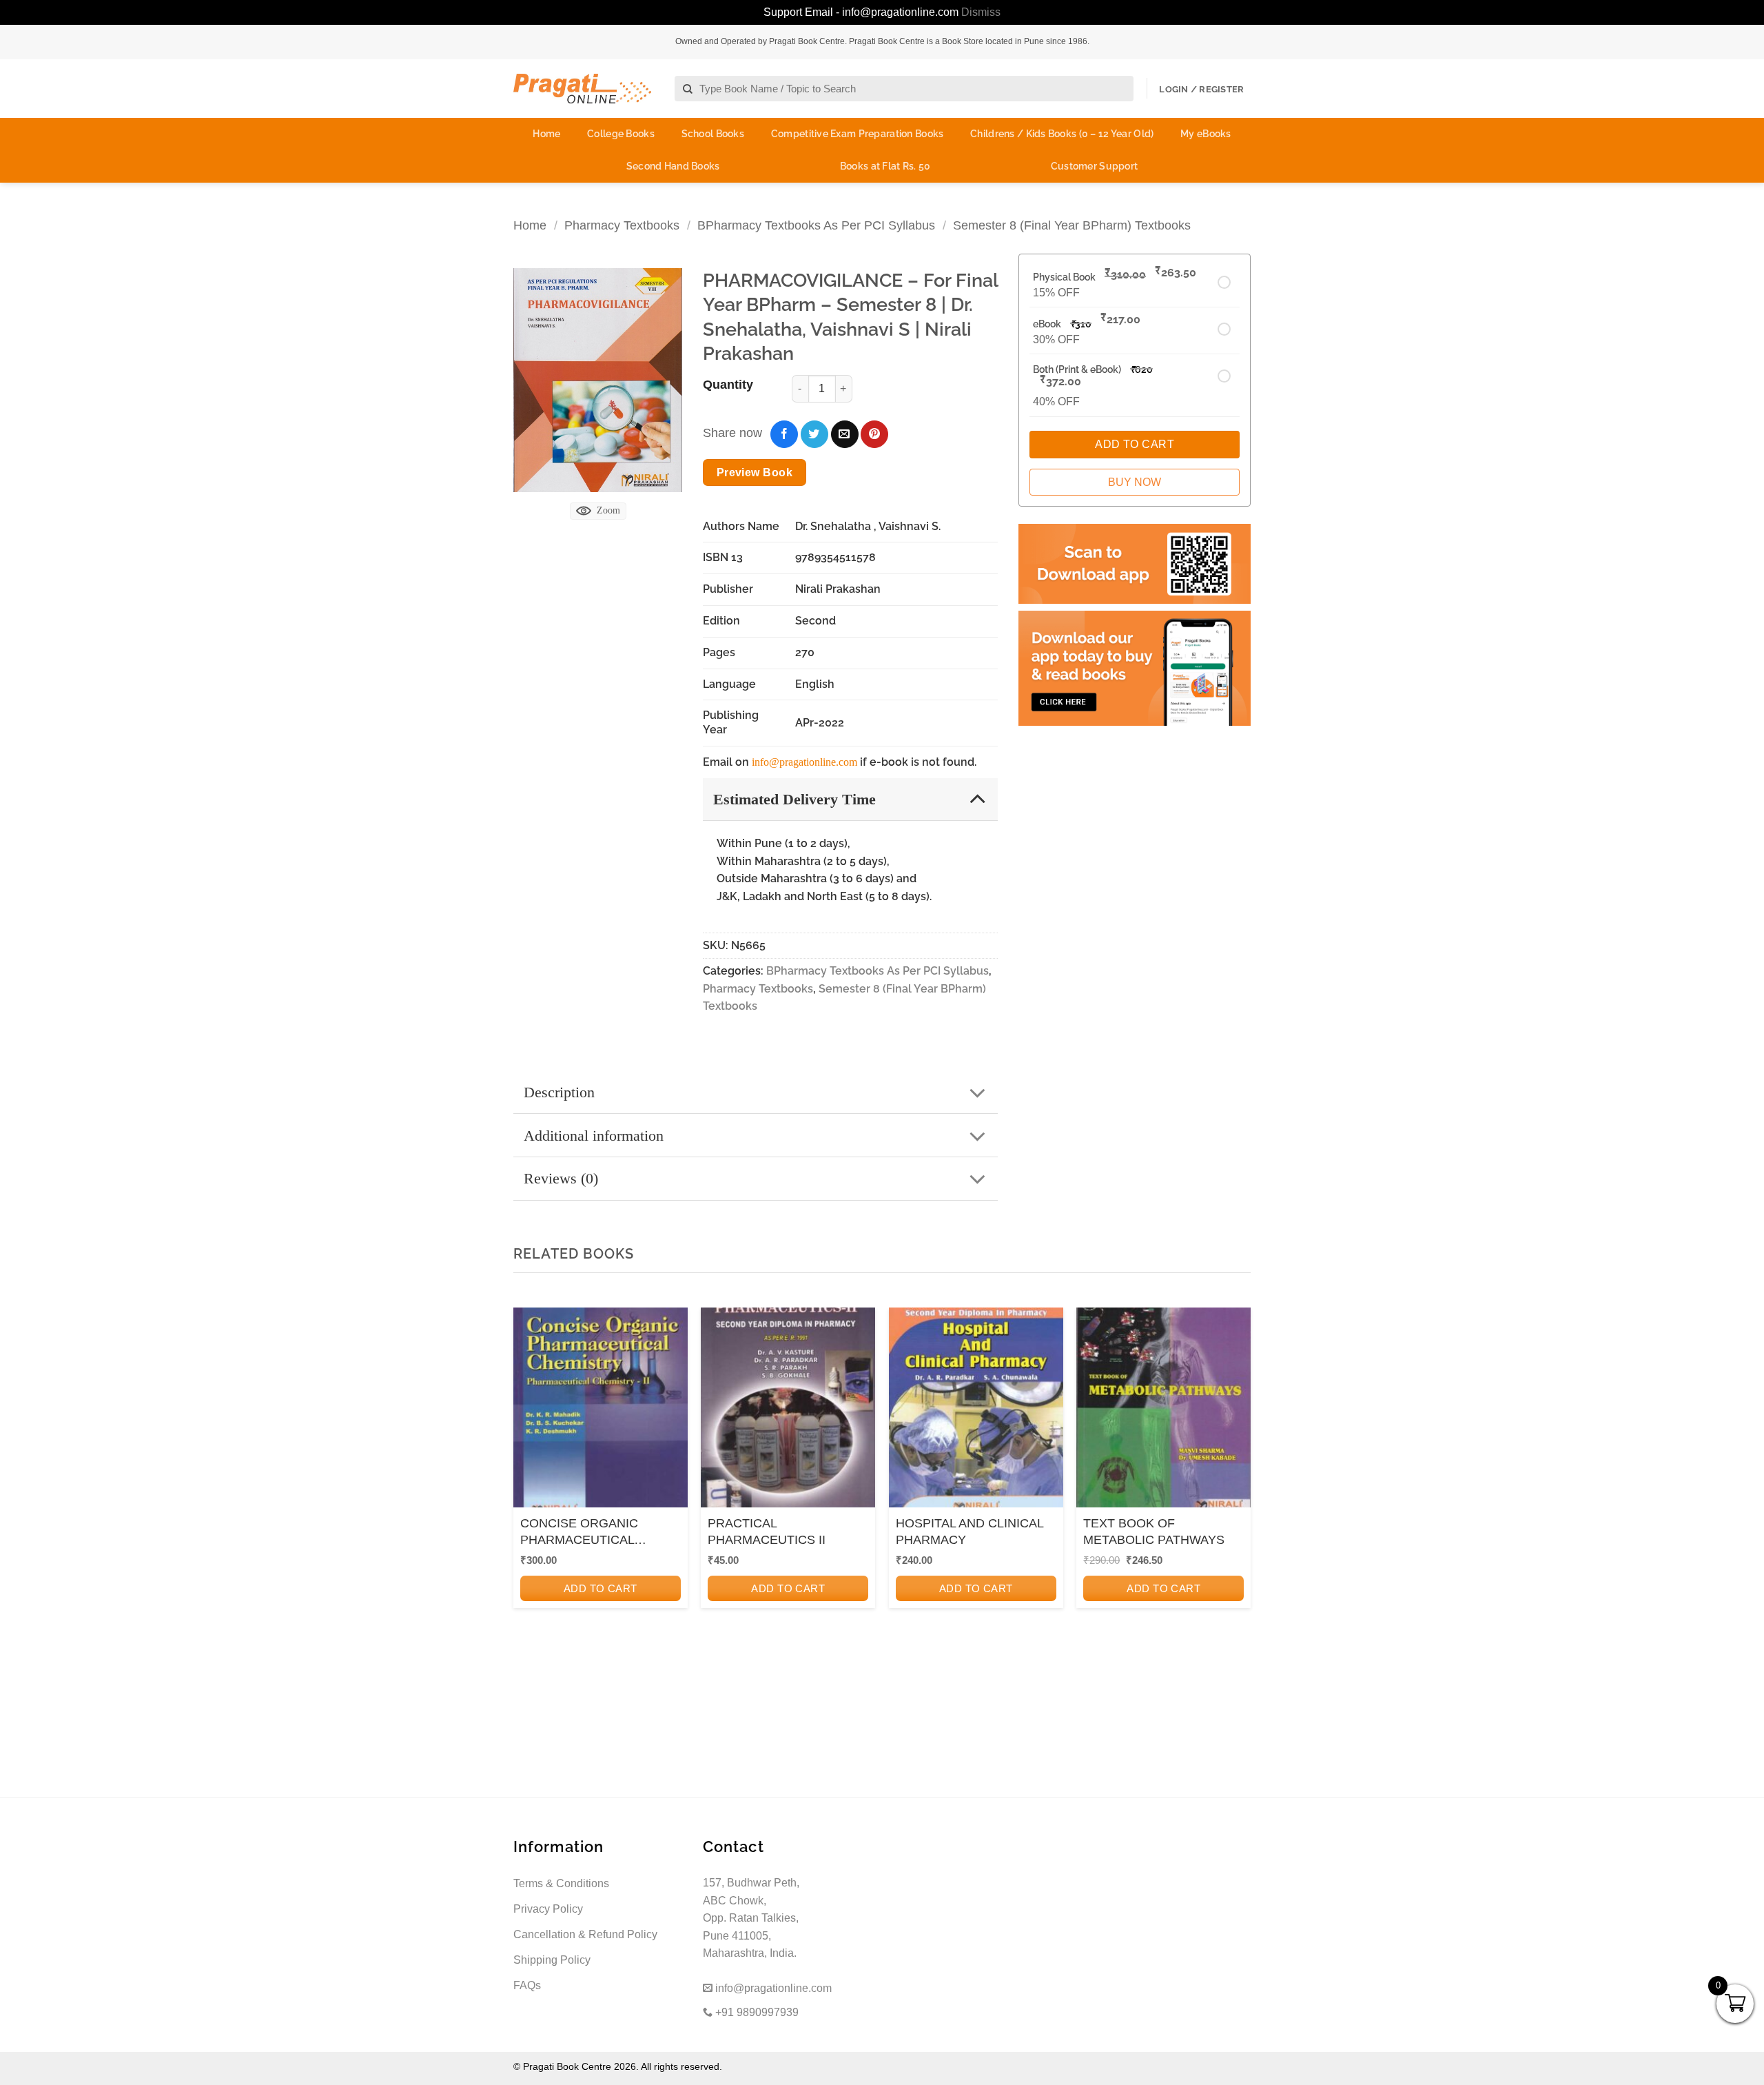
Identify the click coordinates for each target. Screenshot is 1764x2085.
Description (559, 1092)
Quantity (728, 385)
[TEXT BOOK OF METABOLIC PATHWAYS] (1163, 1412)
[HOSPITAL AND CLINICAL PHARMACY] (976, 1412)
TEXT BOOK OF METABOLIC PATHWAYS (1154, 1531)
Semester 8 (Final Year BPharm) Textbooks (1072, 225)
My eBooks (1206, 134)
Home (546, 134)
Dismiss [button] (981, 12)
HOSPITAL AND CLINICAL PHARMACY (970, 1531)
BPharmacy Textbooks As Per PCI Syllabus (816, 225)
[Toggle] (977, 799)
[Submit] (688, 89)
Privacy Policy (548, 1909)
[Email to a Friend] (845, 434)
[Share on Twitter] (814, 434)
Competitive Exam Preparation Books (858, 134)
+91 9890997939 (756, 2012)
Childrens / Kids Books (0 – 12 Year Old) (1062, 134)
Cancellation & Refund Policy (585, 1934)
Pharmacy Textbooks (622, 225)
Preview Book (755, 472)
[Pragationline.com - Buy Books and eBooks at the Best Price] (582, 89)
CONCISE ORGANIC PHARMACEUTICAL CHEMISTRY (579, 1532)
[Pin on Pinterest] (874, 434)
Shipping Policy (552, 1960)
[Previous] (528, 1493)
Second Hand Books (673, 166)
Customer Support (1094, 166)
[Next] (1236, 1493)
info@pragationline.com (804, 762)
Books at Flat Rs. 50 (885, 166)
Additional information (594, 1136)
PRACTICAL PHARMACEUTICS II (767, 1531)
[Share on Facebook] (784, 434)
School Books (713, 134)
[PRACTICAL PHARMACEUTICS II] (788, 1412)
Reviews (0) (561, 1178)
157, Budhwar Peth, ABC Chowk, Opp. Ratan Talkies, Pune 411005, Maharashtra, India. (751, 1918)
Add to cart (601, 1588)
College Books (621, 134)
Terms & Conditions (561, 1883)
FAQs (527, 1985)
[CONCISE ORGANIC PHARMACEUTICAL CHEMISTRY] (601, 1412)
